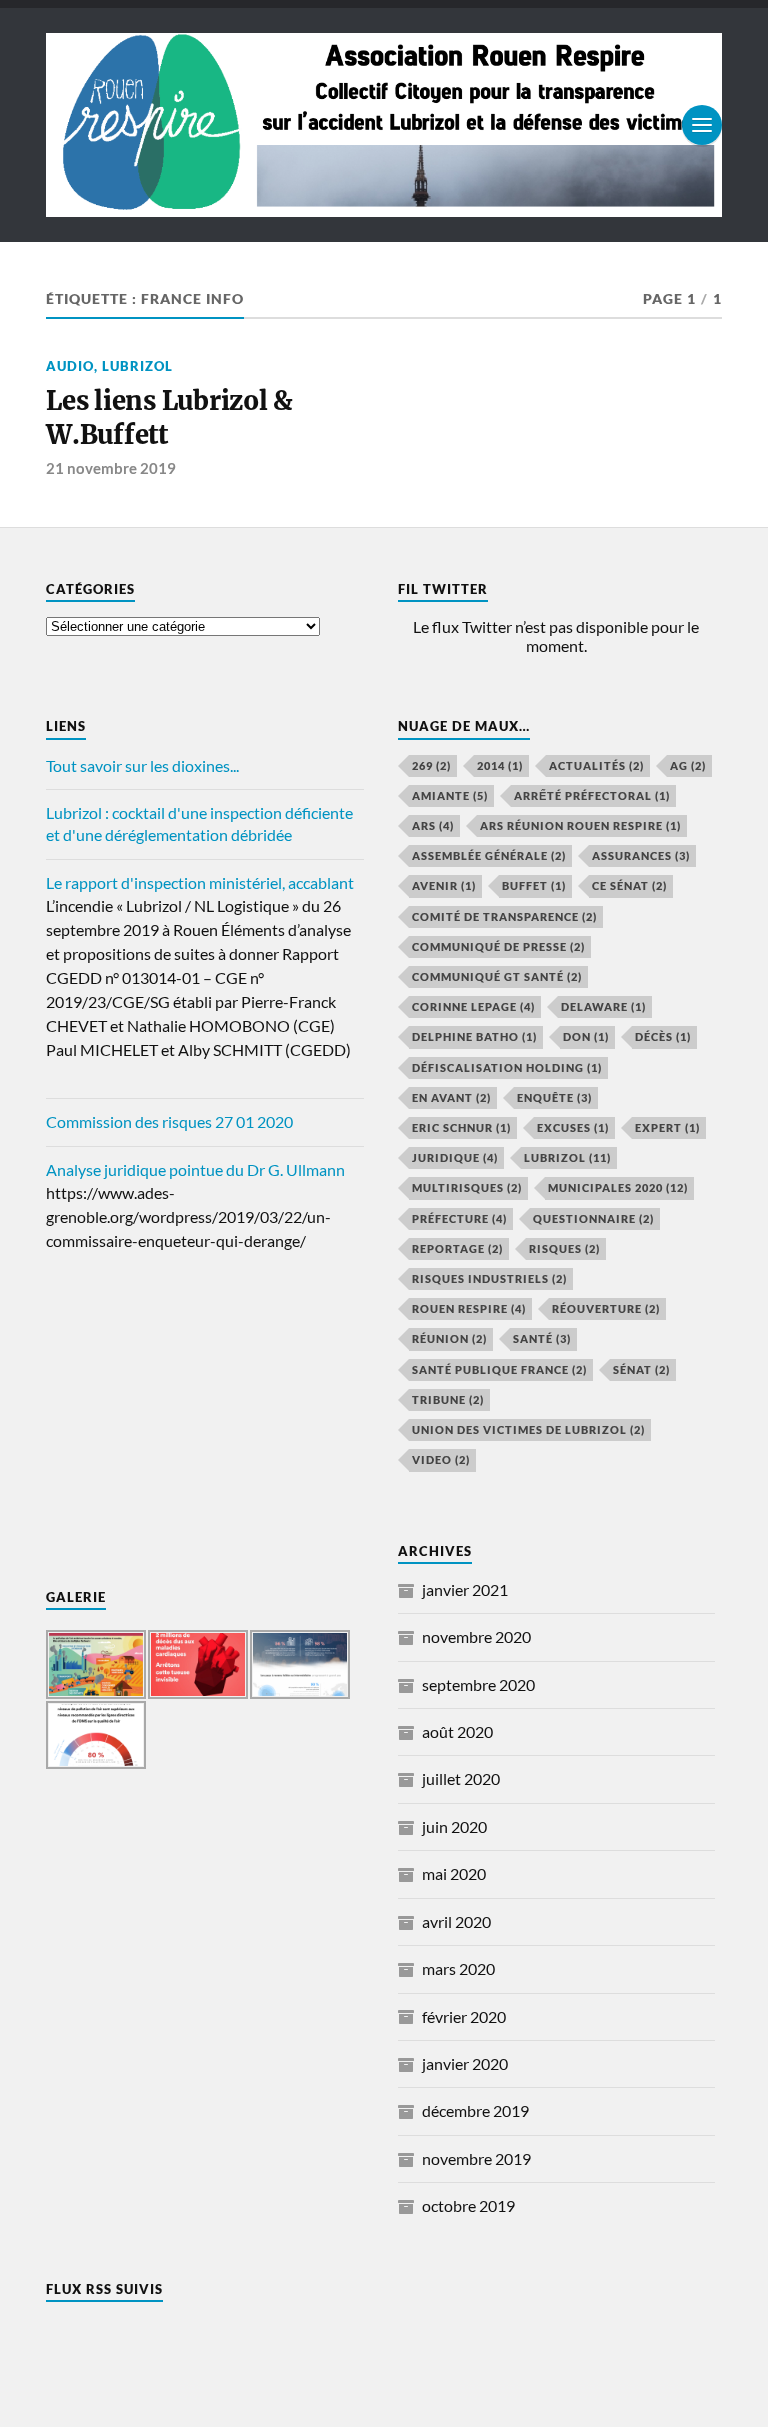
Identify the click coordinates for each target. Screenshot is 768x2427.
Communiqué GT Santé (497, 976)
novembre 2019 (476, 2158)
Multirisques (467, 1187)
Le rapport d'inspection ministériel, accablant (200, 882)
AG (688, 765)
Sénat (641, 1369)
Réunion (449, 1338)
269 (431, 765)
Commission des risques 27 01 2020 (169, 1121)
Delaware (603, 1006)
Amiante (450, 795)
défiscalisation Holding (507, 1067)
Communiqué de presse (498, 946)
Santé (542, 1338)
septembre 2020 (478, 1684)
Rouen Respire (469, 1308)
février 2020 (464, 2016)
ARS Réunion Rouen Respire (580, 825)
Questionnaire (593, 1218)
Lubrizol (137, 366)
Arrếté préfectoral (592, 795)
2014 (500, 765)
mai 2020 (454, 1873)
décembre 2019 (475, 2110)
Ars (433, 825)
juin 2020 (454, 1826)
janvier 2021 (465, 1589)
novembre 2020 (476, 1636)
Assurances (641, 855)
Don (586, 1036)
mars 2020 (458, 1968)
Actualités (596, 765)
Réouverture (606, 1308)
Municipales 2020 (618, 1187)
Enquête (554, 1097)
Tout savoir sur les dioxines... (142, 765)
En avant (451, 1097)
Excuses (573, 1127)
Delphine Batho (474, 1036)
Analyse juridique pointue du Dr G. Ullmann (195, 1169)
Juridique (455, 1157)
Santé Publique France (499, 1369)
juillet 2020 (461, 1778)
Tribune (448, 1399)
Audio (70, 366)
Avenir (444, 885)
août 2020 (457, 1731)
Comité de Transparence (504, 916)
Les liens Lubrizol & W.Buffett (169, 418)
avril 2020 (456, 1921)
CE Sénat (629, 885)
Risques (564, 1248)
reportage (457, 1248)
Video (441, 1459)
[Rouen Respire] (384, 125)
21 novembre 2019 (111, 468)
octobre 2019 (468, 2205)
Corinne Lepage (473, 1006)
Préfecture (459, 1218)
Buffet (534, 885)
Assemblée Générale (489, 855)
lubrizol (567, 1157)
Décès (663, 1036)
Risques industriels (489, 1278)
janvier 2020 (465, 2063)
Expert (667, 1127)
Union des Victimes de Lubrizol (528, 1429)
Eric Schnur (461, 1127)
